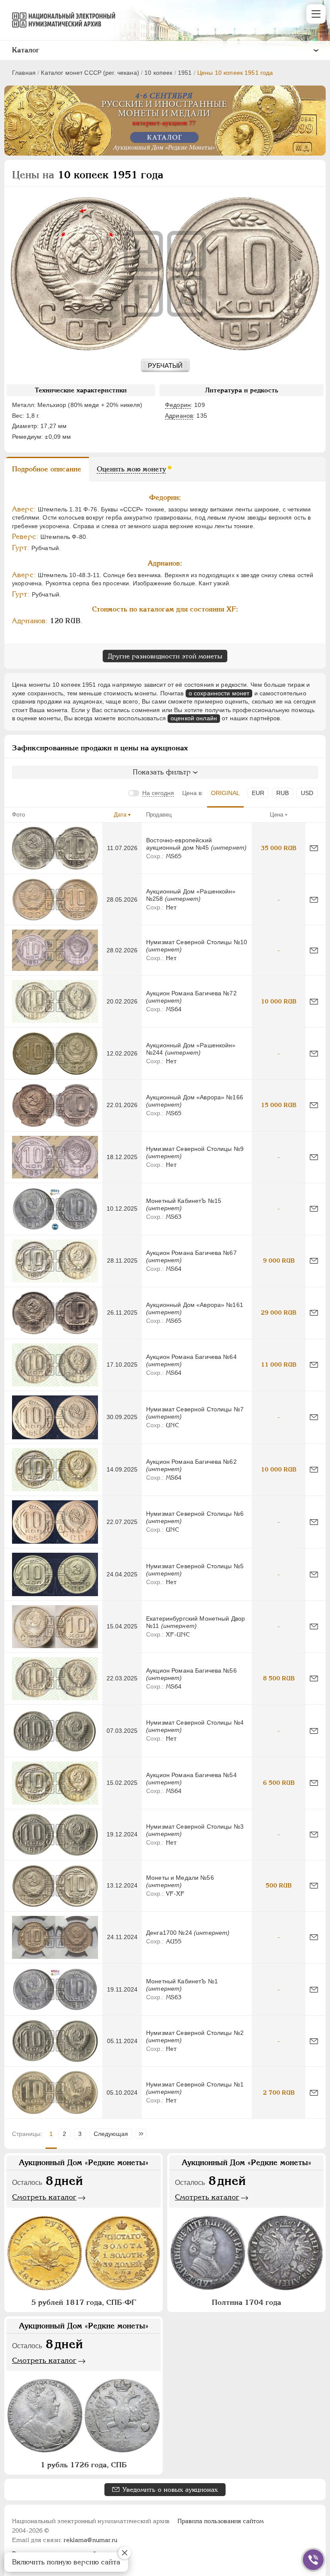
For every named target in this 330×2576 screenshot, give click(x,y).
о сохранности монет (219, 693)
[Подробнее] (55, 848)
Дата (120, 815)
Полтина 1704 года (246, 2302)
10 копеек (158, 73)
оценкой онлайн (194, 718)
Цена (277, 815)
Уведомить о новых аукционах (170, 2489)
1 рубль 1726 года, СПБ (84, 2465)
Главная (24, 73)
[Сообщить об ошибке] (314, 848)
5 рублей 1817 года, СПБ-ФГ (84, 2302)
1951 (185, 73)
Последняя (143, 2134)
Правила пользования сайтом (221, 2521)
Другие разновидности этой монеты (165, 656)
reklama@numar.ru (90, 2540)
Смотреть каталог (44, 2197)
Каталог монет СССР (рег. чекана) (90, 73)
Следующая (111, 2134)
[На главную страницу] (60, 20)
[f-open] (313, 2560)
